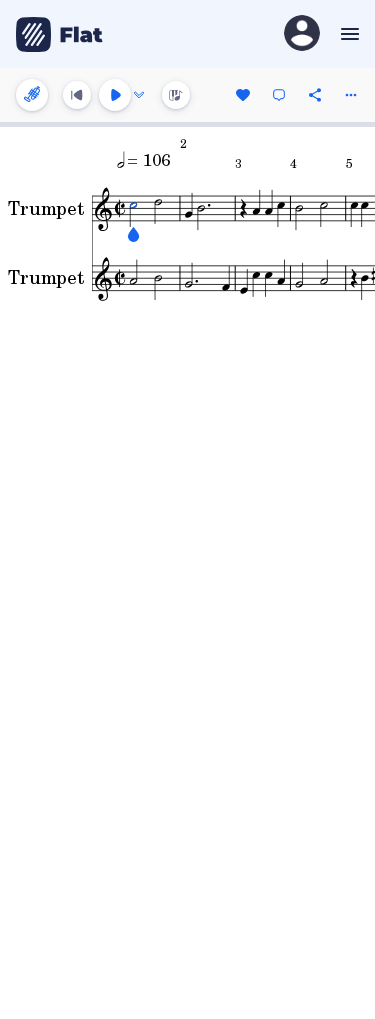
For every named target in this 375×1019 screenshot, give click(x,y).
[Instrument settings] (32, 95)
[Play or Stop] (115, 95)
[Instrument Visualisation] (176, 95)
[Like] (243, 95)
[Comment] (279, 95)
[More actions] (351, 95)
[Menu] (347, 34)
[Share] (315, 95)
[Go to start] (77, 95)
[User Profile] (302, 34)
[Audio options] (139, 95)
